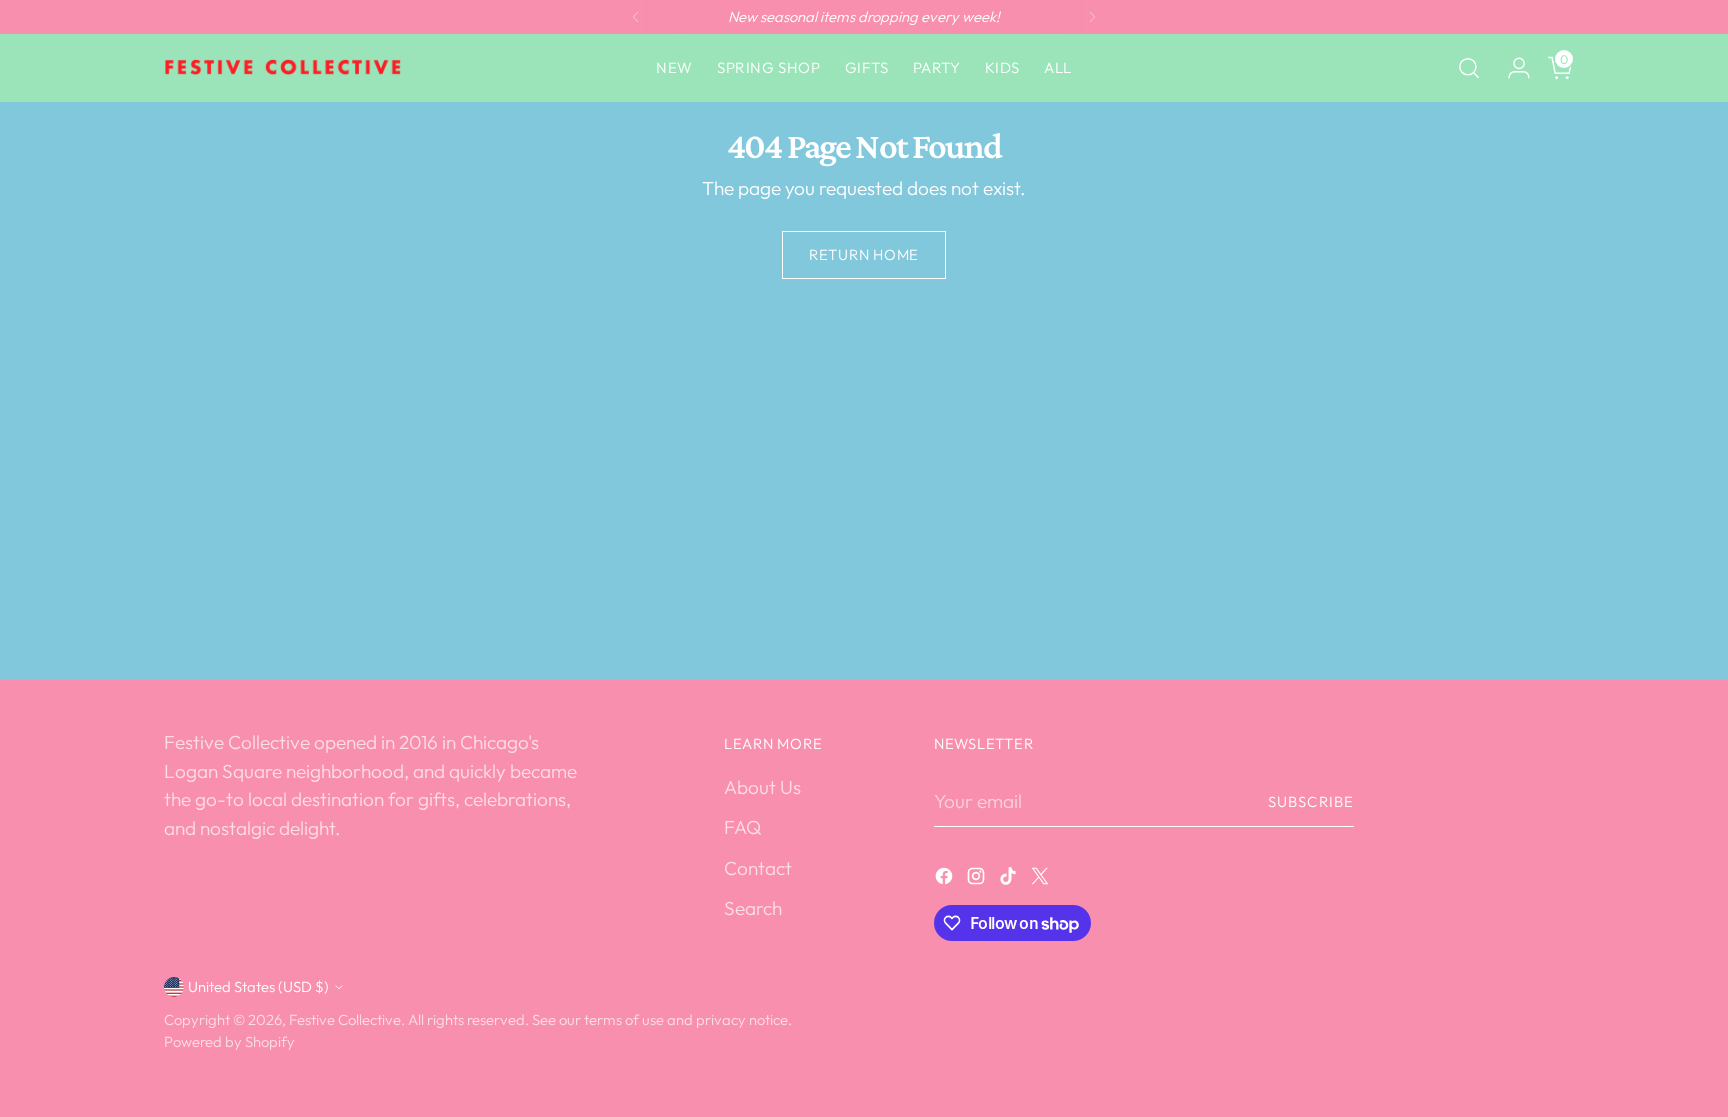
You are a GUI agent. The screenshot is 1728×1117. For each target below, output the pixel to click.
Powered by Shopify (229, 1041)
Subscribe (1311, 801)
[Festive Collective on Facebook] (946, 879)
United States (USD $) (258, 986)
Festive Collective (345, 1019)
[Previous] (636, 17)
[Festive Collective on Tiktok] (1010, 879)
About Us (762, 787)
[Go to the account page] (1511, 68)
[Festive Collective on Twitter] (1042, 879)
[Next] (1092, 17)
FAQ (742, 827)
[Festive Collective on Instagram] (978, 879)
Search (753, 908)
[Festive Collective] (284, 68)
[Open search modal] (1469, 68)
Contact (758, 868)
